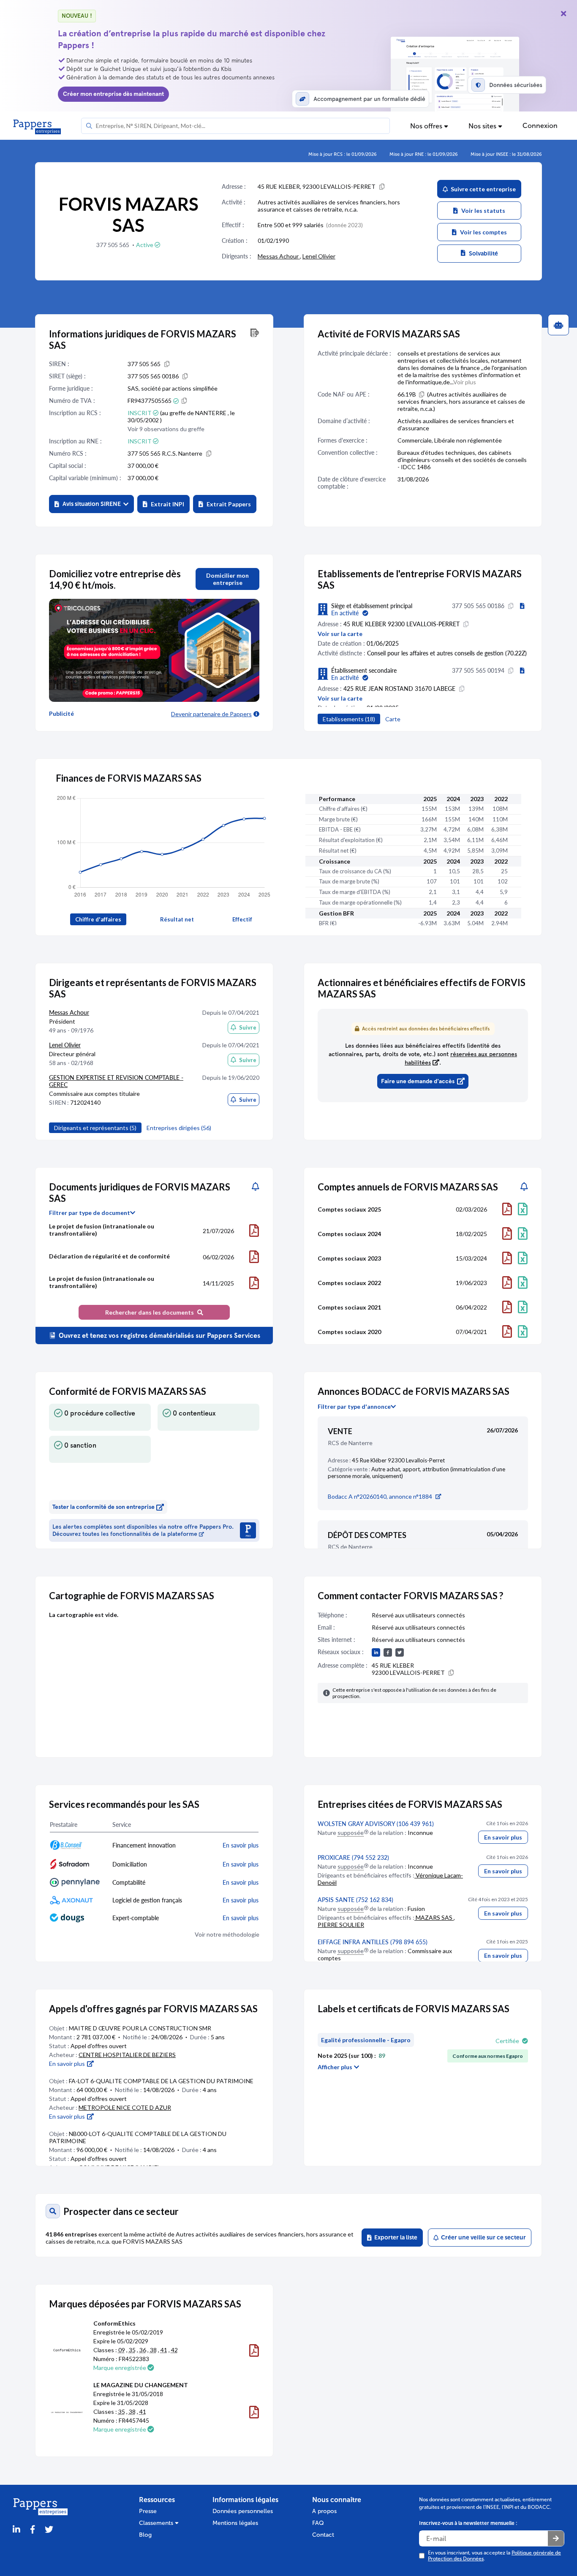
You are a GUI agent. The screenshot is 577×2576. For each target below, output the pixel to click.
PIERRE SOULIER (341, 1925)
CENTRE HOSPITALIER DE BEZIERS (127, 2055)
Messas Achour (279, 256)
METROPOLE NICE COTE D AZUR (125, 2107)
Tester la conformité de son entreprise (103, 1507)
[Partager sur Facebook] (33, 2530)
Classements (157, 2523)
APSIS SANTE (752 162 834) (355, 1900)
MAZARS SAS (434, 1917)
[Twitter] (49, 2530)
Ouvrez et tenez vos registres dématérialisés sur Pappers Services (159, 1336)
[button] (91, 504)
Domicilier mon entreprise (227, 579)
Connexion (540, 126)
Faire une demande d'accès (418, 1081)
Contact (323, 2535)
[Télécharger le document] (254, 1231)
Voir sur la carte (340, 634)
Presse (148, 2511)
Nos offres (427, 126)
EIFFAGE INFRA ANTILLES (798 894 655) (373, 1942)
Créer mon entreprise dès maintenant (113, 94)
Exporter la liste (395, 2238)
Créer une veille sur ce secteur (482, 2238)
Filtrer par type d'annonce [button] (354, 1407)
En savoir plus (503, 1837)
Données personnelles (243, 2511)
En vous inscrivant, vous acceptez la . (494, 2556)
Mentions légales (235, 2523)
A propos (324, 2511)
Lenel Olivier (319, 256)
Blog (145, 2535)
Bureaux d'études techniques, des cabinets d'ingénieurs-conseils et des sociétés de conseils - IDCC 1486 (462, 460)
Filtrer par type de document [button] (90, 1213)
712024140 (85, 1102)
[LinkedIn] (16, 2530)
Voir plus (465, 382)
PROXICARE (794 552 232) (353, 1857)
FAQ (318, 2523)
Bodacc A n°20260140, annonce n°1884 (380, 1496)
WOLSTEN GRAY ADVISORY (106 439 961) (376, 1824)
